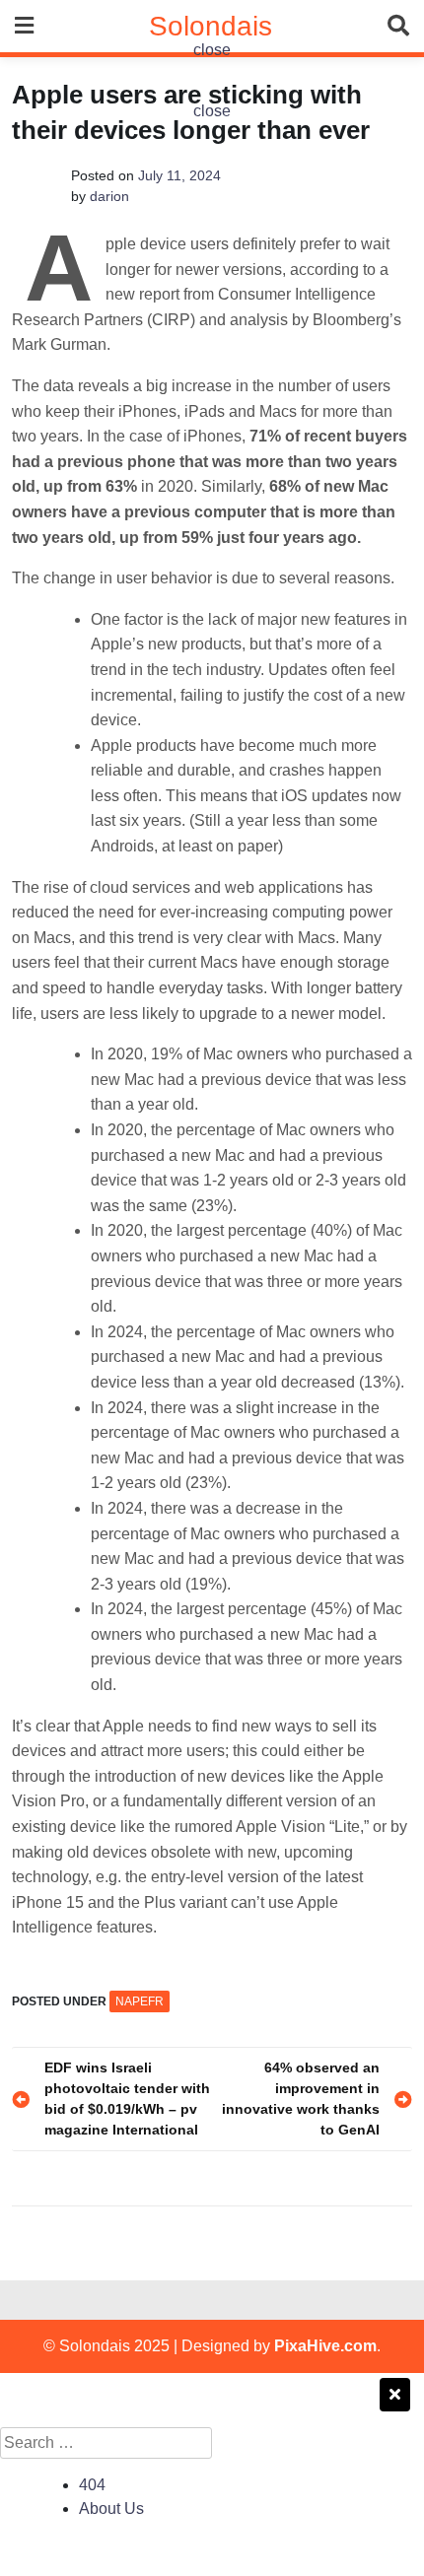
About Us (111, 2508)
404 (92, 2485)
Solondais (211, 26)
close (212, 50)
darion (109, 196)
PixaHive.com (325, 2346)
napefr (140, 2001)
